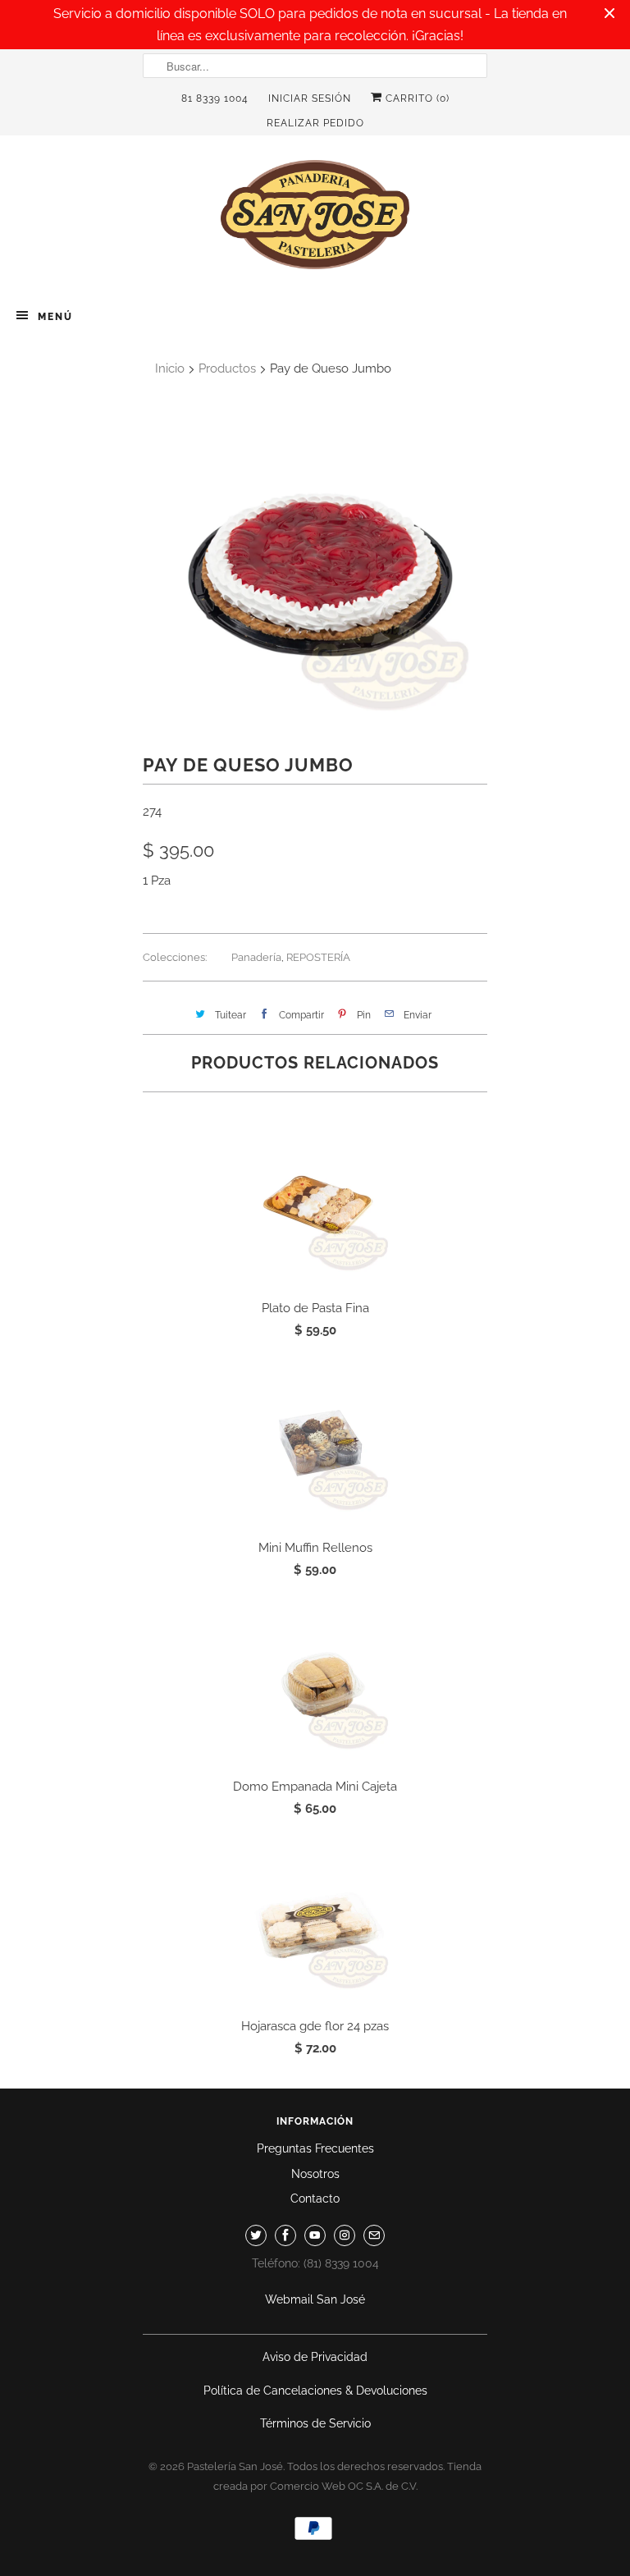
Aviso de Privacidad (315, 2357)
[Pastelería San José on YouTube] (315, 2235)
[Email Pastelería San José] (374, 2235)
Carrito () (416, 98)
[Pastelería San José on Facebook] (285, 2235)
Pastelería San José (235, 2466)
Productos (227, 368)
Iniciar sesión (310, 98)
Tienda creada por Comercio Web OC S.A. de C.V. (348, 2476)
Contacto (315, 2199)
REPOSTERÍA (318, 957)
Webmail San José (315, 2299)
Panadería (256, 957)
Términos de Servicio (315, 2423)
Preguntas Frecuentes (315, 2148)
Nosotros (315, 2174)
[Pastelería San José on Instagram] (345, 2235)
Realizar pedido (315, 123)
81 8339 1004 (215, 98)
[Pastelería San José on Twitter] (256, 2235)
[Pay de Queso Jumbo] (315, 569)
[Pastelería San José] (315, 220)
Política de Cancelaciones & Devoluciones (315, 2391)
